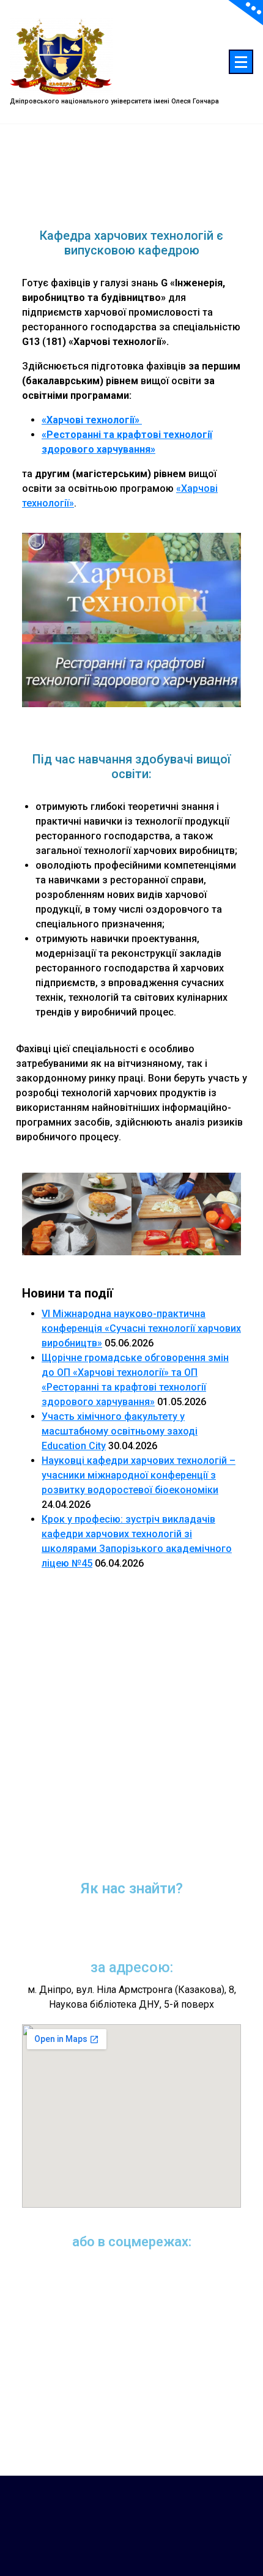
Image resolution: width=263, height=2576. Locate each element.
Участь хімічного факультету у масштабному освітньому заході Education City (120, 1431)
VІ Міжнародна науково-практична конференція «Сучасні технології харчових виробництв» (141, 1328)
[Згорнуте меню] (241, 62)
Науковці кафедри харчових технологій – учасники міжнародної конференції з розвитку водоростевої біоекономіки (139, 1475)
